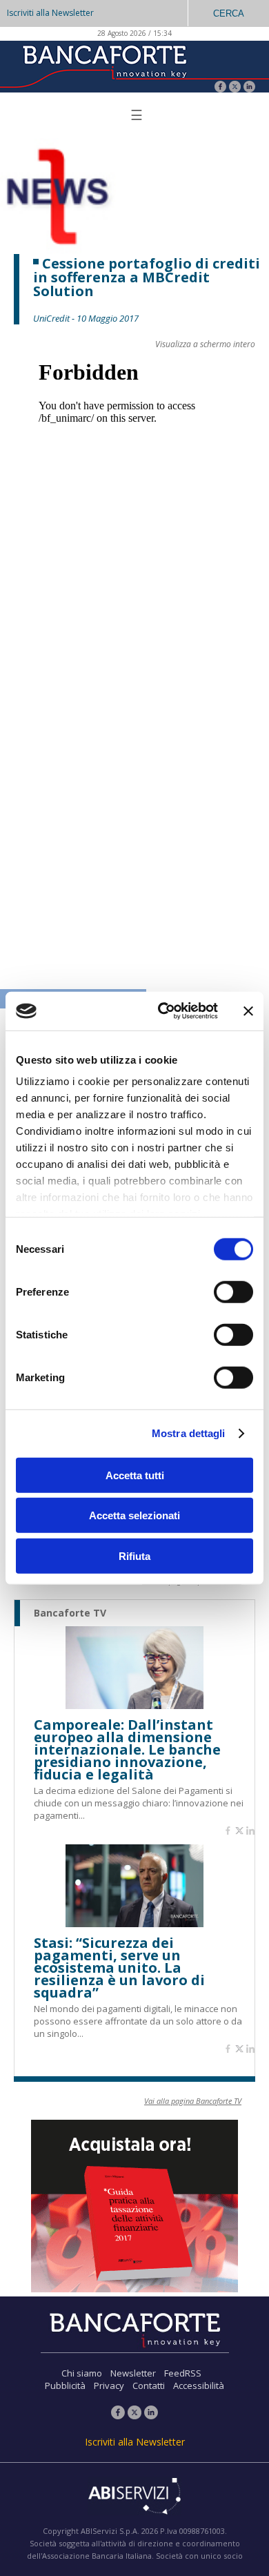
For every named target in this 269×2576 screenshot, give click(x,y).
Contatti (149, 2385)
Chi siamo (82, 2373)
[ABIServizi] (134, 2497)
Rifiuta (134, 1555)
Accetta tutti (135, 1475)
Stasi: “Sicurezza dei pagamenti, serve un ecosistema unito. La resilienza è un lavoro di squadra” (119, 1968)
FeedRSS (183, 2373)
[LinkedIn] (249, 88)
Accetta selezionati (134, 1515)
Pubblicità (65, 2385)
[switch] (233, 1291)
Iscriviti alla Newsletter (50, 13)
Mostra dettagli (189, 1433)
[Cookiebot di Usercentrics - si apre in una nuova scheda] (163, 1011)
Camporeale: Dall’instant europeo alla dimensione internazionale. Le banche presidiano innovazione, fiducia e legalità (127, 1750)
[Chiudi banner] (248, 1011)
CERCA (229, 13)
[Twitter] (235, 88)
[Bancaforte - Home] (103, 65)
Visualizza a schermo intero (205, 344)
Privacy (109, 2385)
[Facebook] (220, 88)
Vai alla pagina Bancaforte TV (193, 2101)
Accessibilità (199, 2385)
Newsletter (133, 2373)
